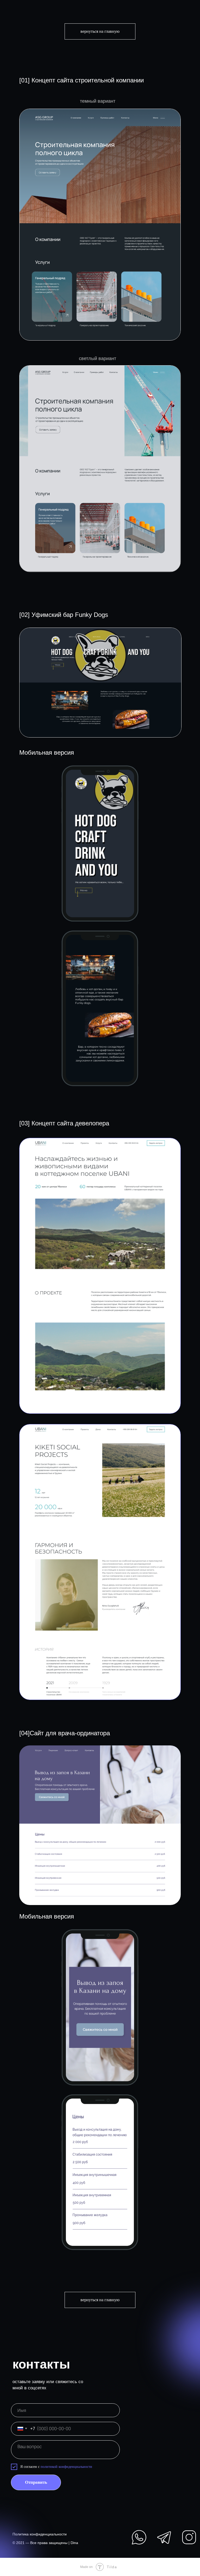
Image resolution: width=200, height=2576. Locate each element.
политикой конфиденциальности (66, 2467)
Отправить (36, 2482)
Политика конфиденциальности (40, 2534)
